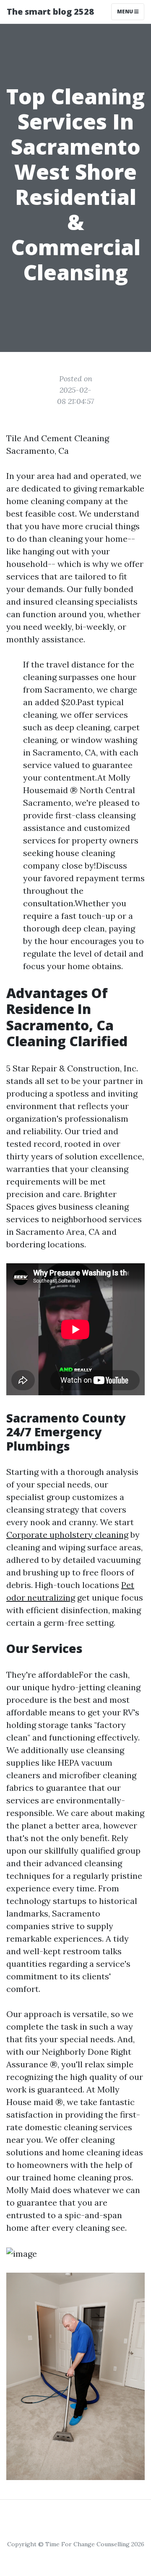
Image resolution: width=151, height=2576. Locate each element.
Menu (126, 12)
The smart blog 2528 (50, 12)
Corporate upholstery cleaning (67, 1535)
